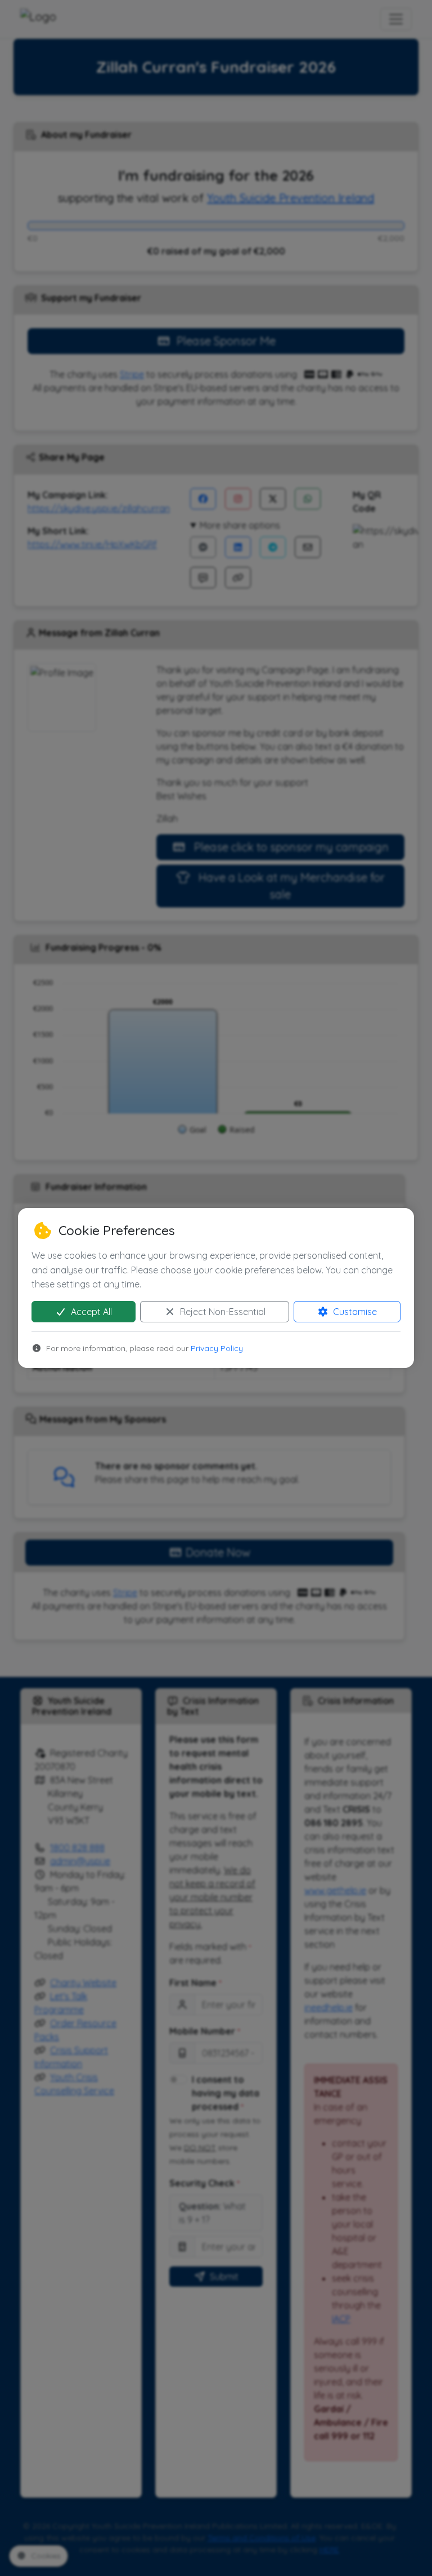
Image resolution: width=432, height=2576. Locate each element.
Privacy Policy (217, 1348)
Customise (354, 1312)
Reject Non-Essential (222, 1312)
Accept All (90, 1312)
